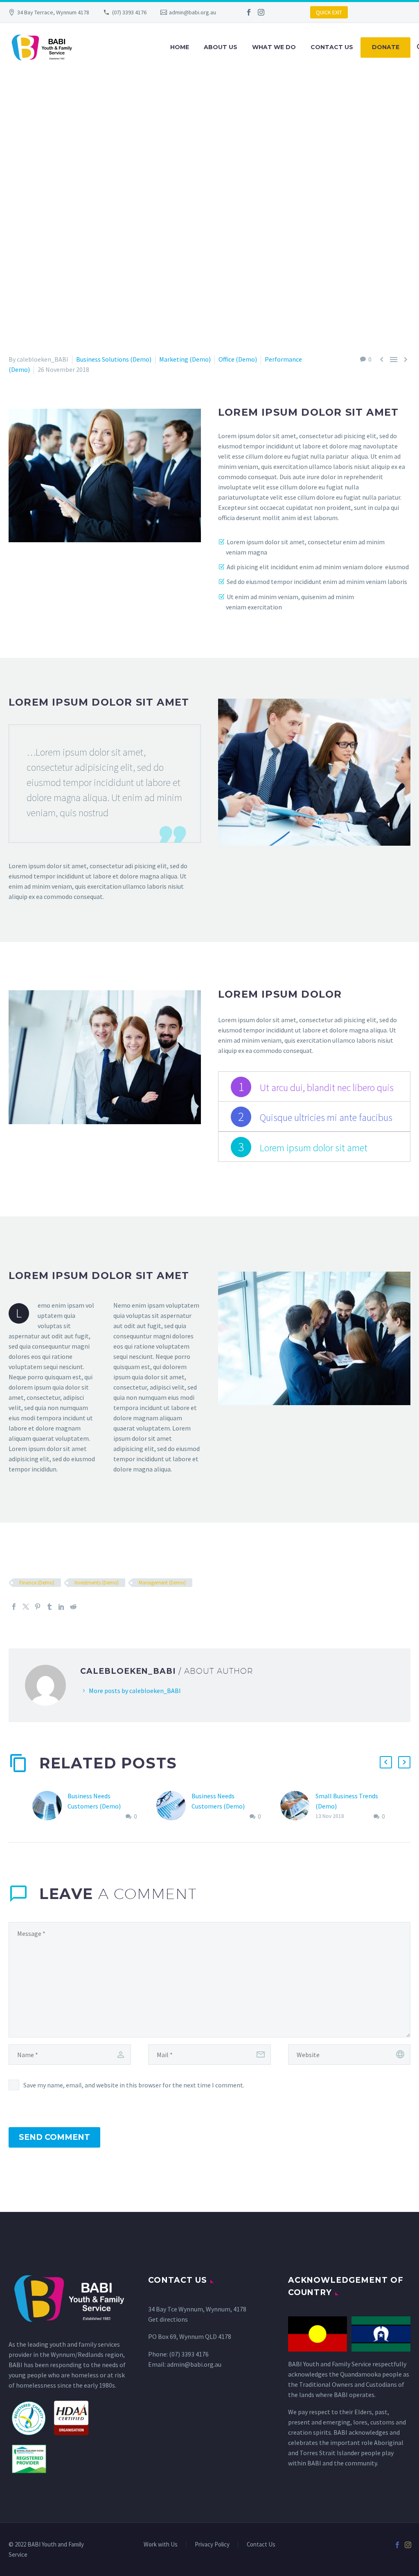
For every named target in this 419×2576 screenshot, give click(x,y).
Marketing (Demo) (185, 359)
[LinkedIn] (61, 1607)
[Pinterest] (38, 1607)
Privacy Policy (212, 2545)
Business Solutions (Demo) (114, 359)
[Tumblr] (50, 1607)
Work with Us (161, 2545)
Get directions (168, 2319)
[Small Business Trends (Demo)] (298, 1806)
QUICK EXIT (329, 12)
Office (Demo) (238, 359)
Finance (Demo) (37, 1583)
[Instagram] (261, 12)
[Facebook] (249, 12)
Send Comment (54, 2137)
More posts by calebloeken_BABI (135, 1691)
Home (180, 47)
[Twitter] (26, 1607)
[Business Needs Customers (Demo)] (50, 1806)
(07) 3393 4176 (129, 12)
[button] (386, 1762)
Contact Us (332, 47)
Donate (386, 47)
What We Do (274, 47)
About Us (221, 47)
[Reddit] (73, 1607)
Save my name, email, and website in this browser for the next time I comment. (134, 2085)
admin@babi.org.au (193, 12)
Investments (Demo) (97, 1583)
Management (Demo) (162, 1583)
